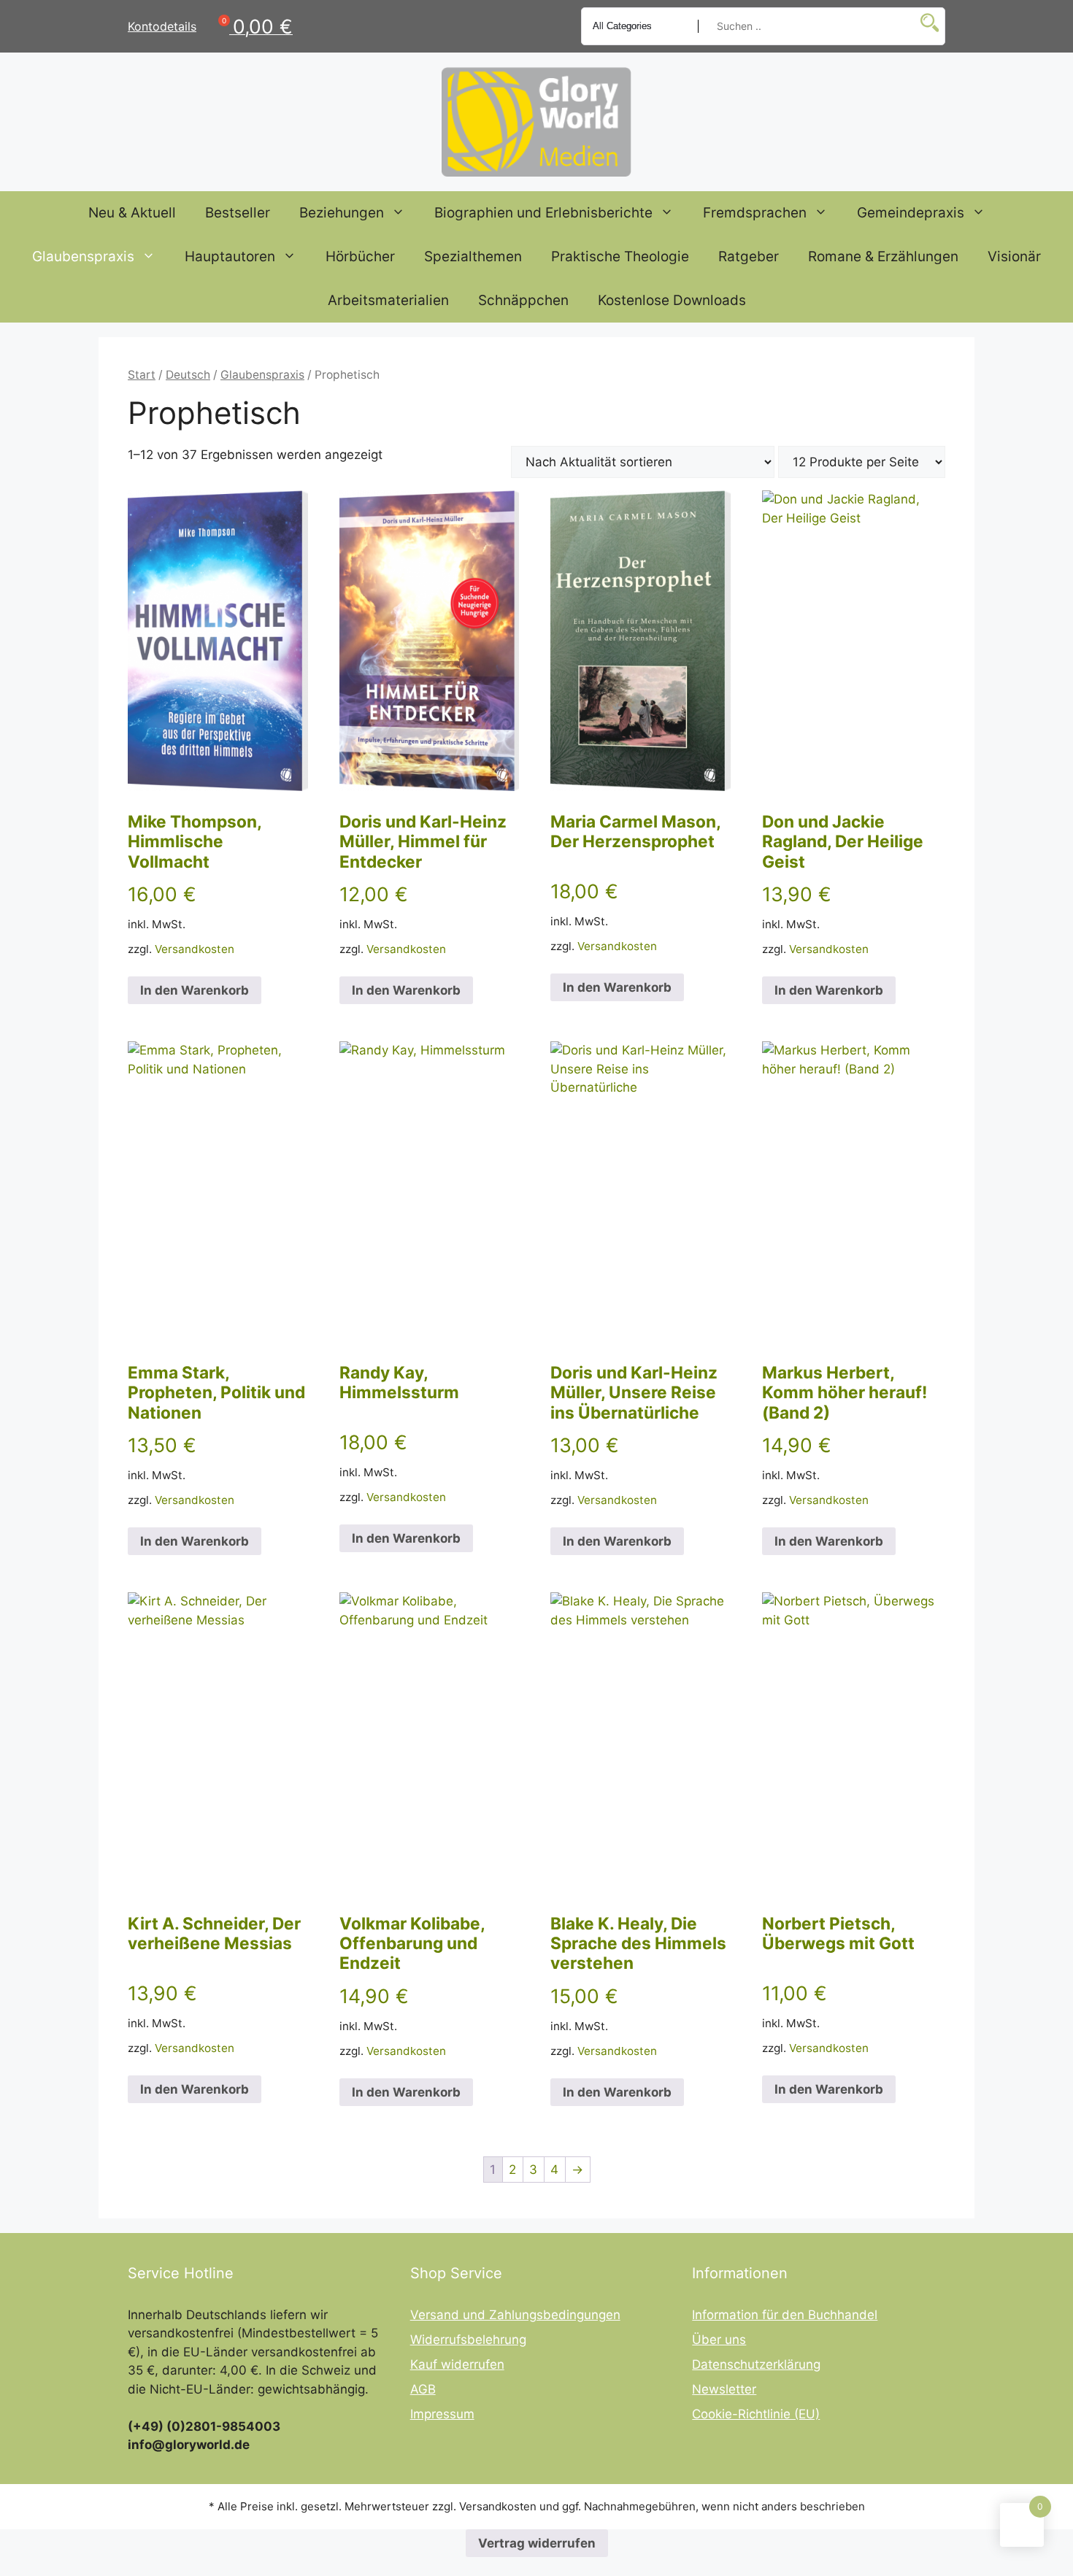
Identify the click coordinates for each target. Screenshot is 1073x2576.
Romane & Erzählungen (883, 257)
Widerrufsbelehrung (468, 2340)
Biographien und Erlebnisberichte (543, 213)
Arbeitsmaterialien (388, 300)
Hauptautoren (230, 257)
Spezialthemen (473, 257)
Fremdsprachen (755, 213)
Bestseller (238, 213)
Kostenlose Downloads (672, 300)
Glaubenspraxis (83, 257)
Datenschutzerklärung (756, 2364)
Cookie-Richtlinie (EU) (756, 2414)
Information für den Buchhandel (785, 2315)
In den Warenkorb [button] (195, 990)
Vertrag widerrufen (537, 2543)
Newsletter (724, 2389)
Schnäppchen (523, 300)
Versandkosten (195, 949)
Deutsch (188, 375)
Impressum (442, 2414)
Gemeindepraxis (911, 213)
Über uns (719, 2340)
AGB (423, 2389)
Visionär (1014, 257)
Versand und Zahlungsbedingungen (515, 2315)
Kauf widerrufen (457, 2364)
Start (142, 375)
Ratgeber (749, 257)
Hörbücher (360, 257)
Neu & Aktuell (132, 213)
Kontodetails (162, 26)
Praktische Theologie (620, 257)
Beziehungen (342, 213)
